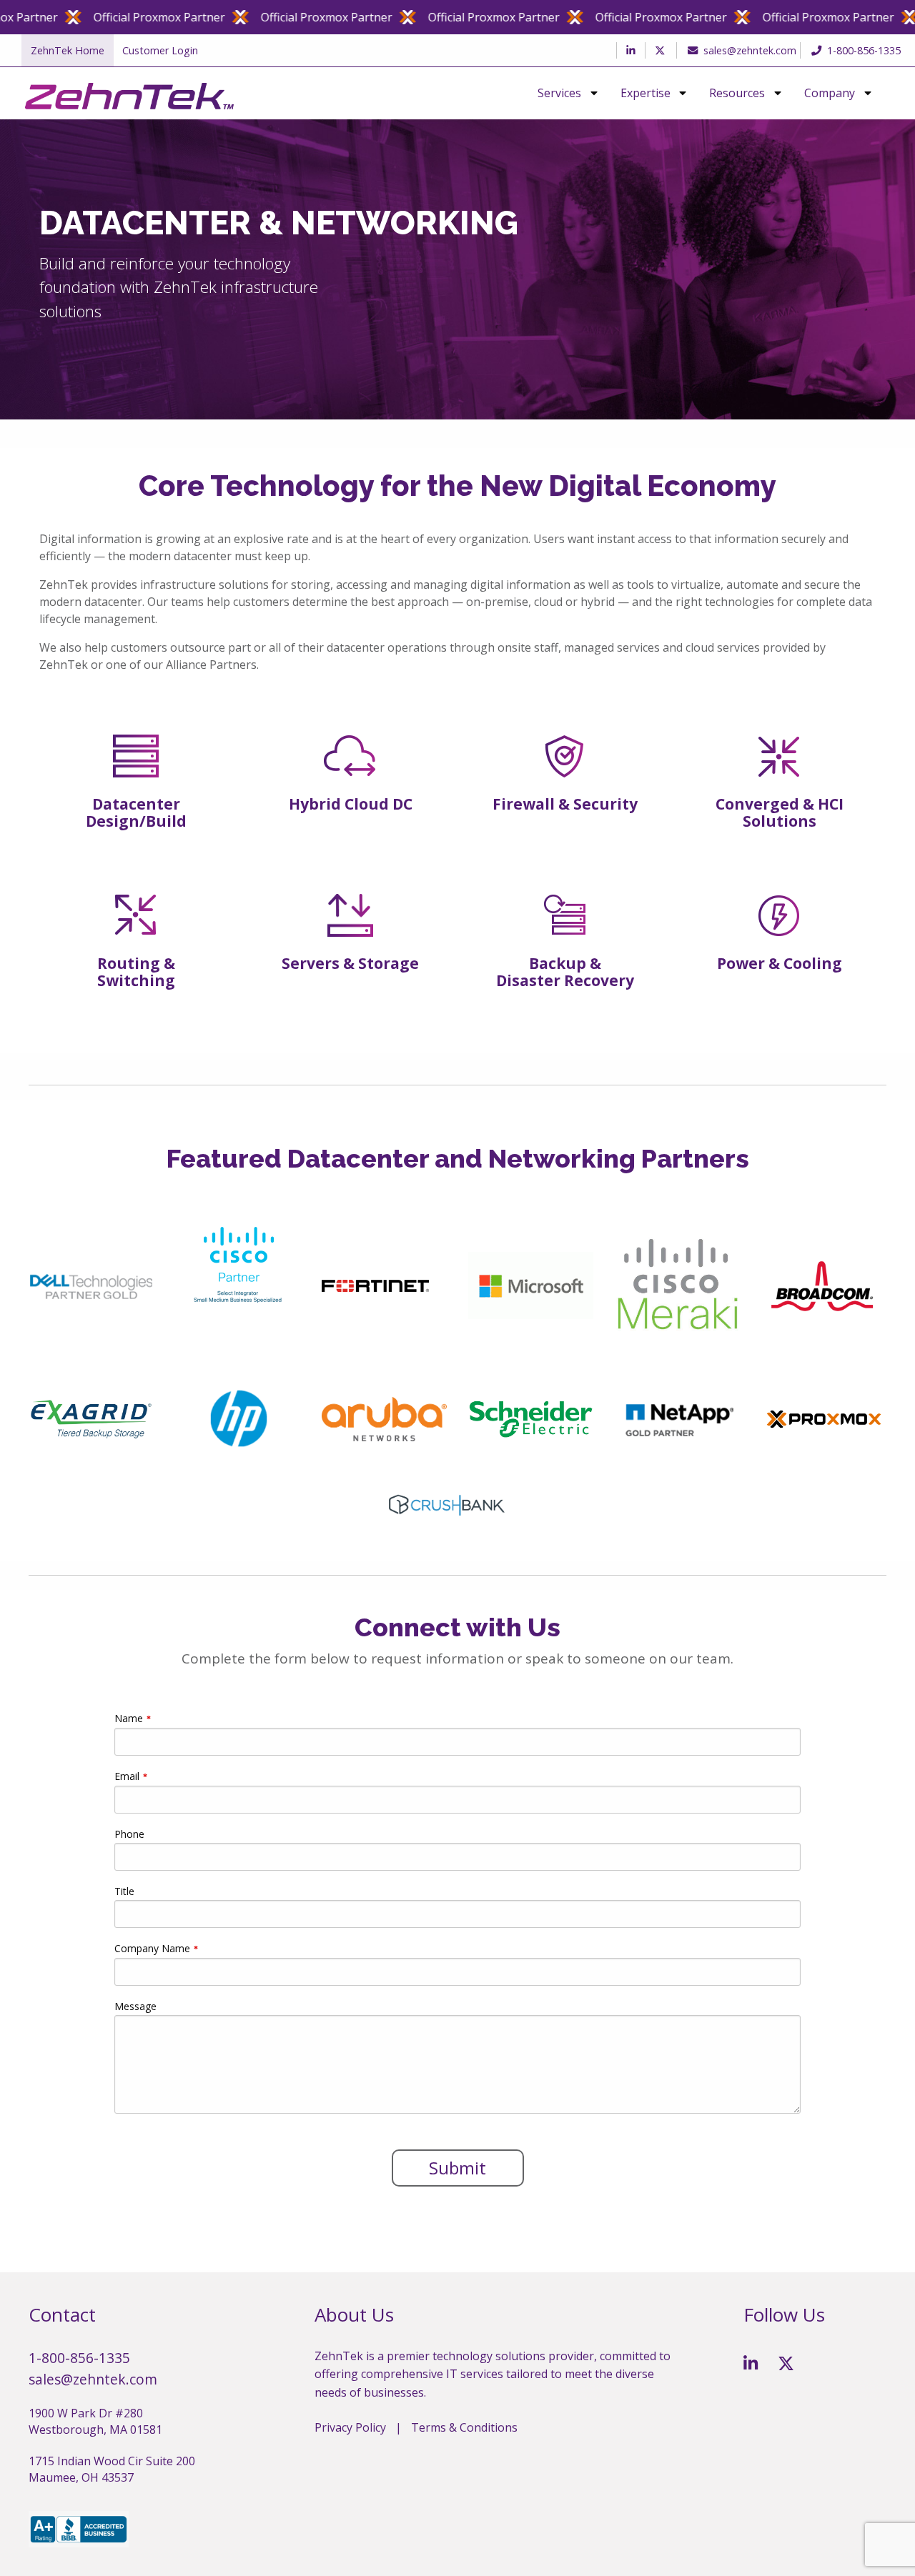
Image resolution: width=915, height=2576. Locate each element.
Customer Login (160, 50)
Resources (737, 94)
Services (559, 94)
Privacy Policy (350, 2427)
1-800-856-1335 (864, 50)
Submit (457, 2168)
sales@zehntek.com (750, 50)
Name (129, 1718)
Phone (129, 1834)
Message (135, 2006)
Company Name (152, 1948)
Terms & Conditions (464, 2427)
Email (127, 1776)
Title (124, 1891)
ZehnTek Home (68, 50)
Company (830, 94)
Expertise (646, 94)
